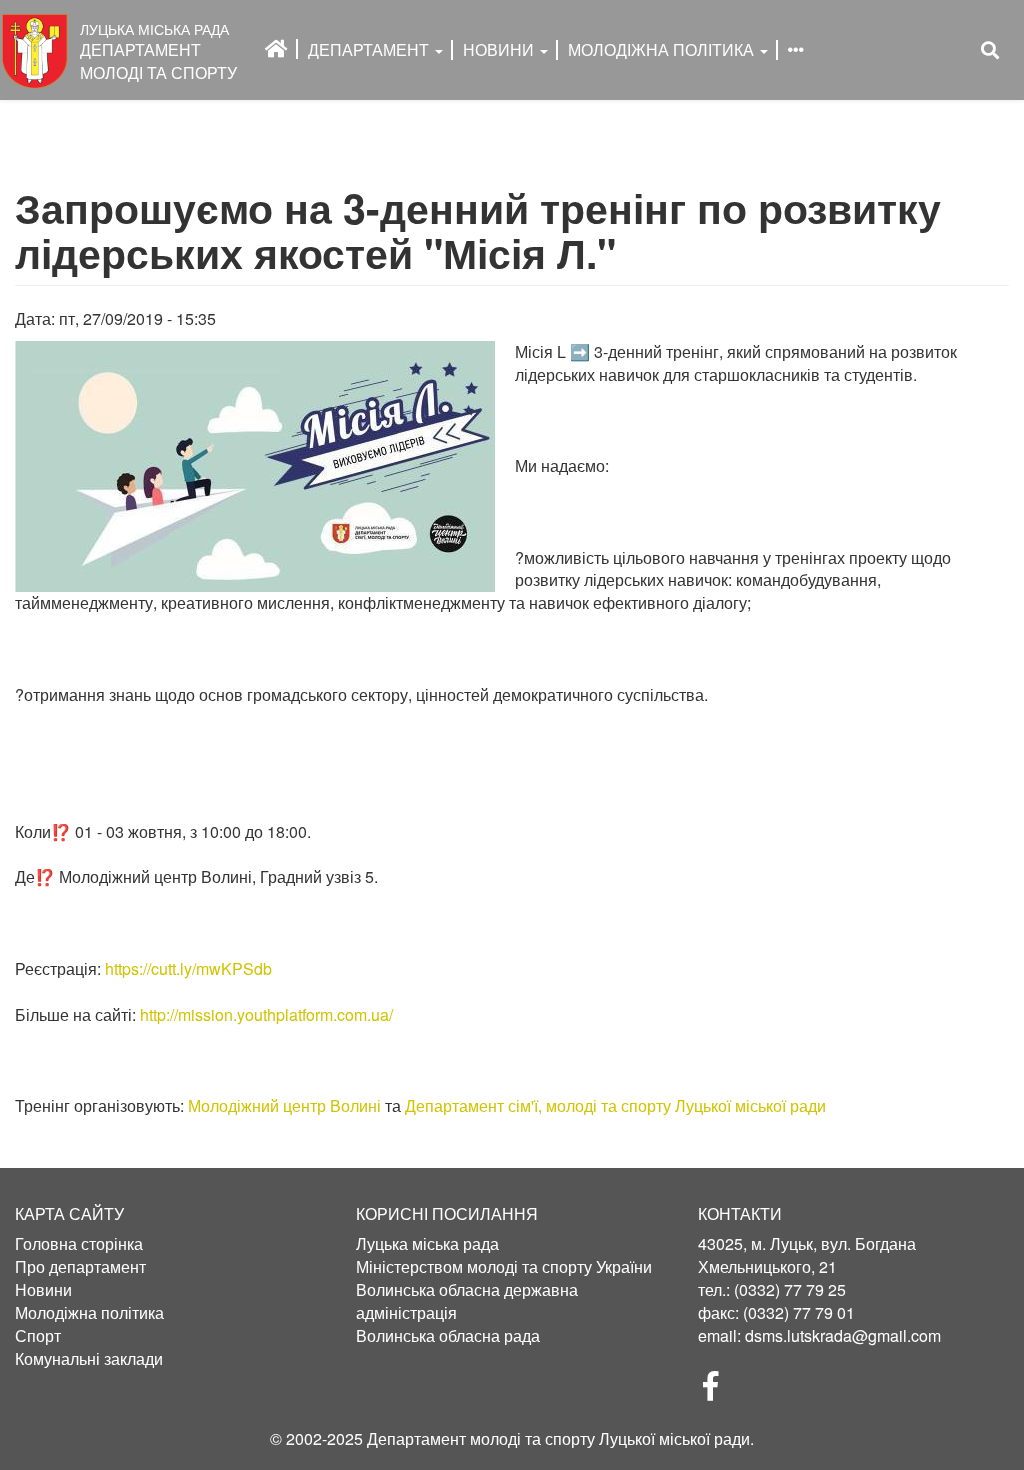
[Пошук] (990, 50)
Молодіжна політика (89, 1313)
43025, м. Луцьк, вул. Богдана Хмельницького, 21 (807, 1255)
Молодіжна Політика (663, 49)
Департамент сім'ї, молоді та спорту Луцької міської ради (615, 1105)
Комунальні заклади (89, 1359)
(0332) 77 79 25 (790, 1289)
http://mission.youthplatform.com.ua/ (266, 1014)
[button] (255, 466)
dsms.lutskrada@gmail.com (843, 1335)
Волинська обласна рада (448, 1336)
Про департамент (80, 1267)
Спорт (38, 1336)
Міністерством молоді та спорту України (504, 1267)
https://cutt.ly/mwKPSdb (188, 968)
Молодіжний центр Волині (284, 1105)
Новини (500, 49)
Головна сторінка (79, 1244)
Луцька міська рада (427, 1244)
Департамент (370, 49)
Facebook (719, 1392)
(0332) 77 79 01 (799, 1312)
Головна (276, 49)
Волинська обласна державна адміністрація (467, 1301)
